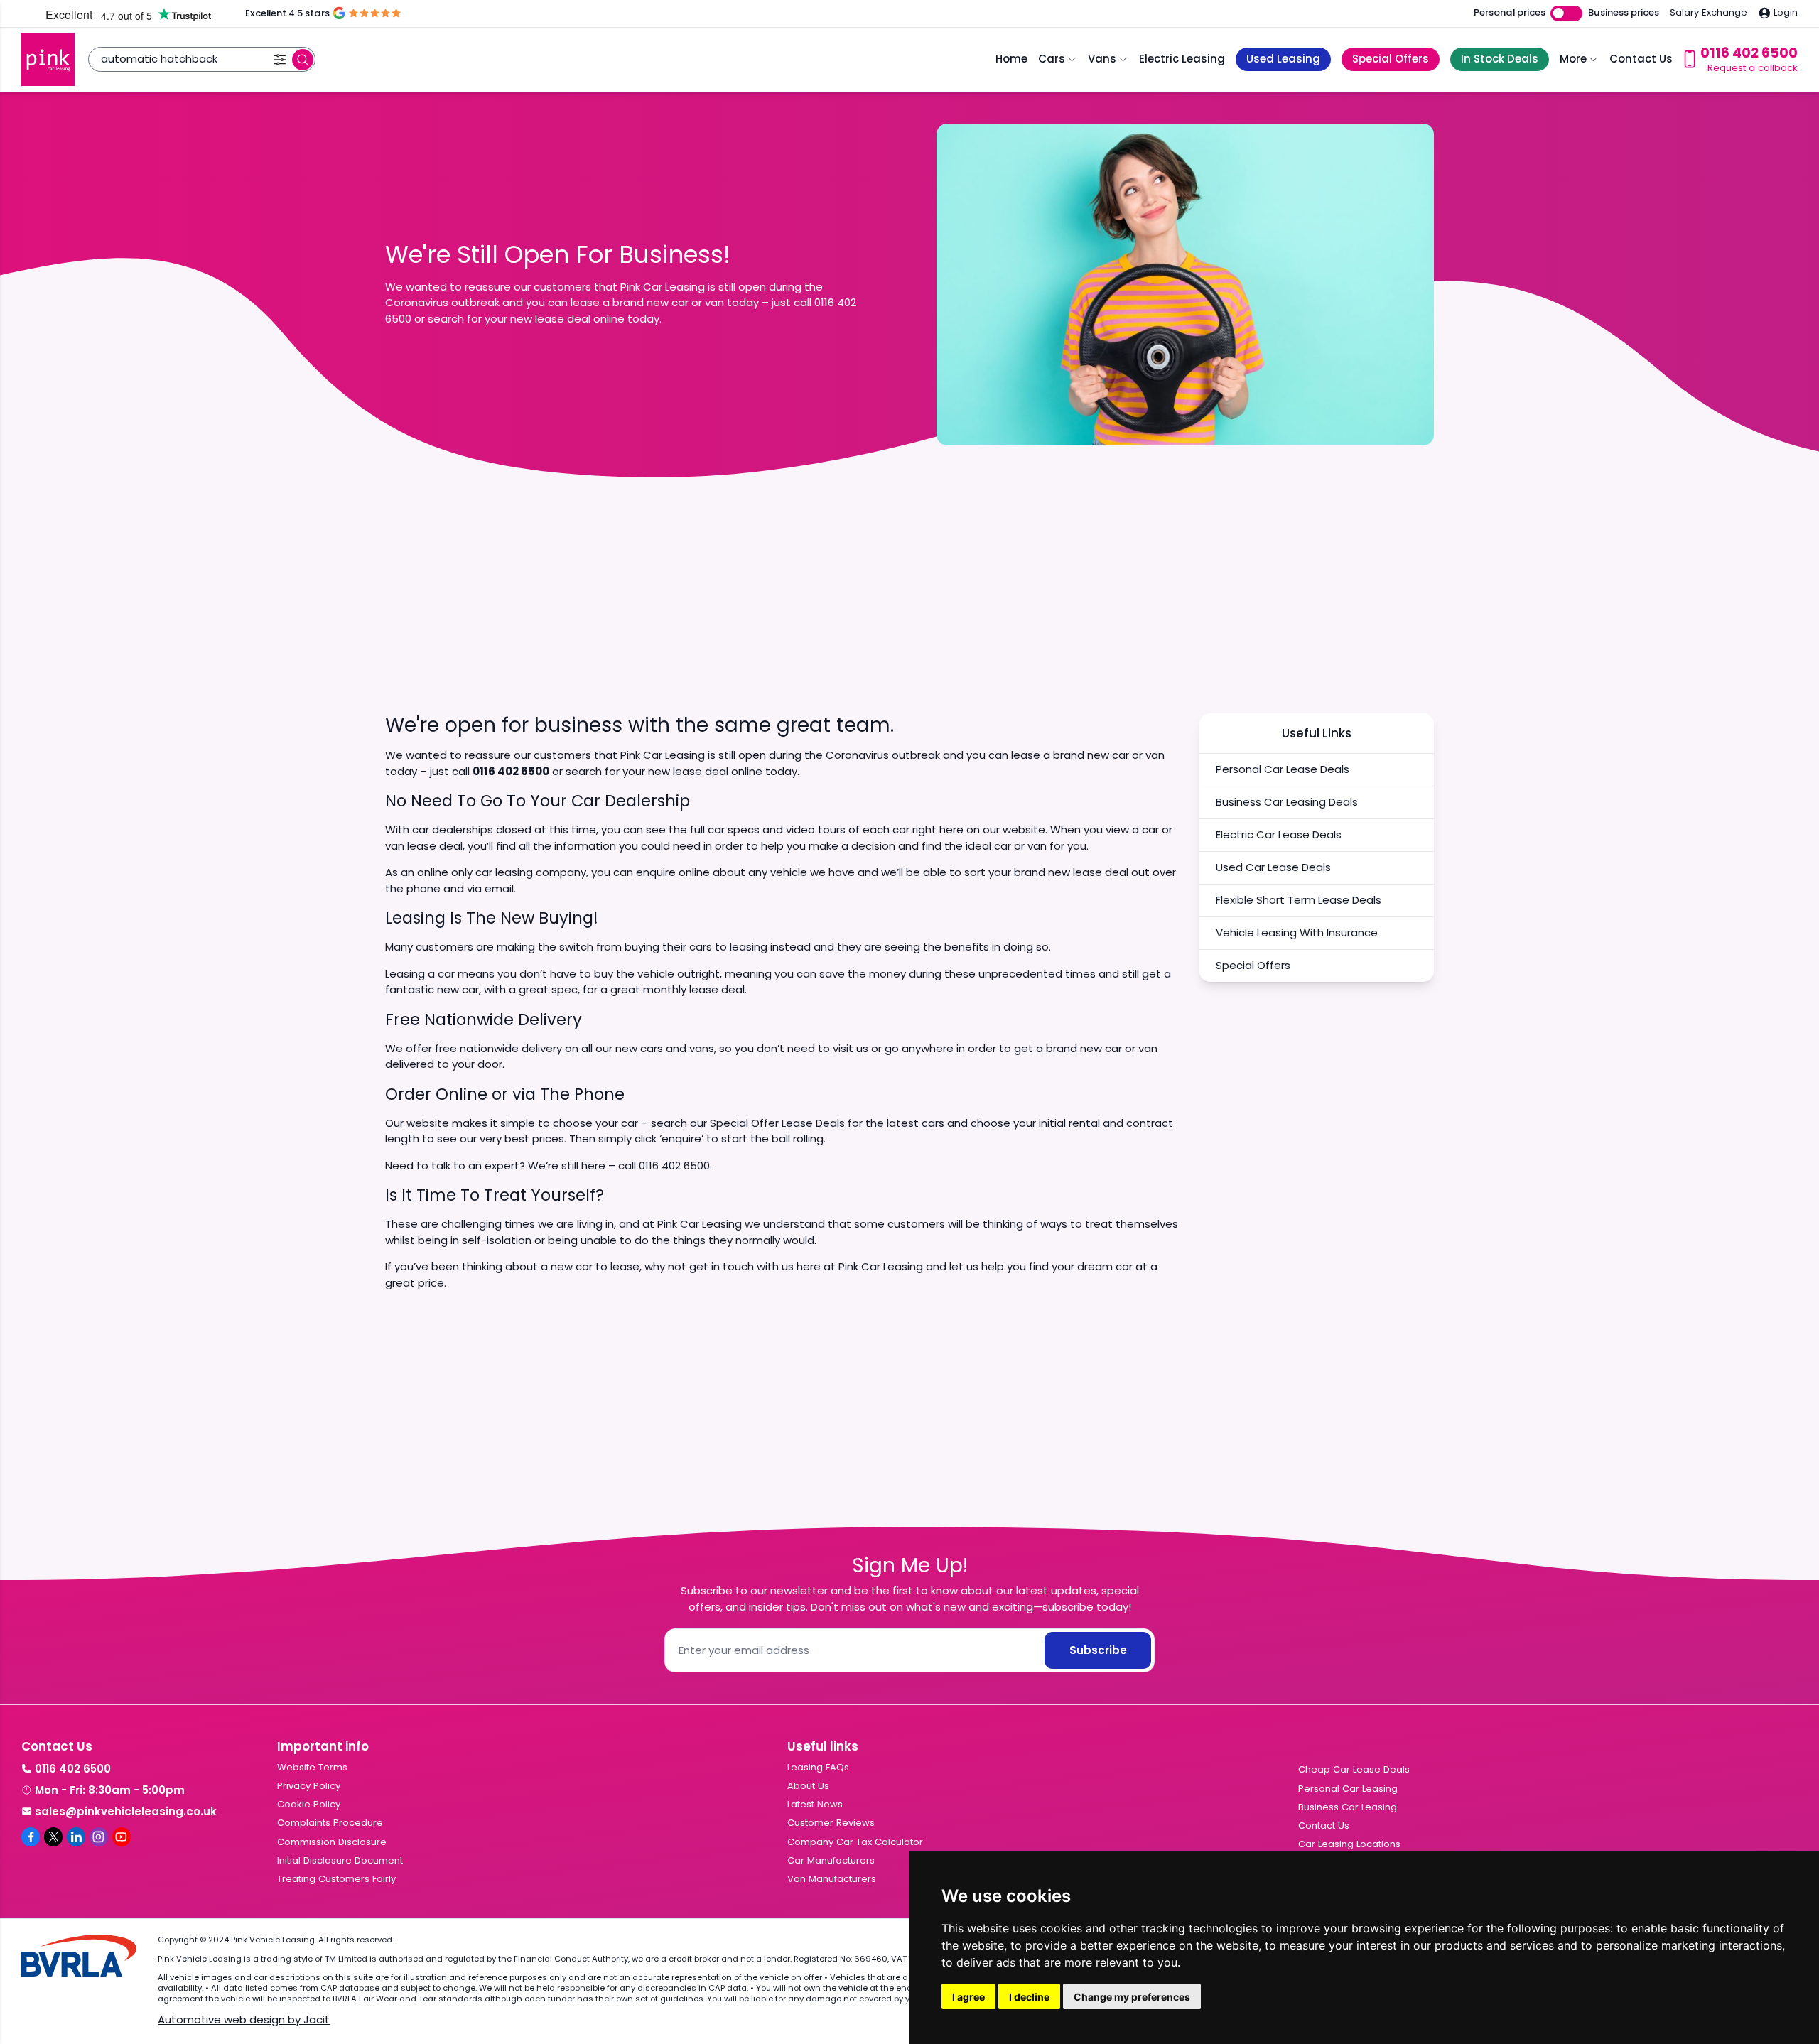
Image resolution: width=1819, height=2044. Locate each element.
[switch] (1566, 14)
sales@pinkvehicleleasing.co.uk (126, 1811)
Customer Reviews (831, 1823)
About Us (808, 1786)
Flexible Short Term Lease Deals (1299, 900)
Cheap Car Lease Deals (1354, 1769)
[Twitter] (53, 1837)
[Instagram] (99, 1837)
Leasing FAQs (818, 1767)
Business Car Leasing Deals (1287, 802)
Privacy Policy (309, 1786)
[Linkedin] (76, 1837)
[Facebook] (31, 1837)
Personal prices (1510, 13)
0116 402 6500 (73, 1769)
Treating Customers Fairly (336, 1879)
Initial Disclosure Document (340, 1860)
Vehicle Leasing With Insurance (1297, 932)
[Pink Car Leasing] (48, 59)
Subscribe (1098, 1650)
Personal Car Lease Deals (1283, 769)
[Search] (303, 60)
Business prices (1624, 13)
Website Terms (312, 1767)
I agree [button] (968, 1997)
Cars (1052, 59)
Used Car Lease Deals (1273, 867)
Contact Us (1641, 59)
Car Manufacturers (831, 1860)
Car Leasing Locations (1349, 1844)
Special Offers (1253, 965)
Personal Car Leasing (1348, 1789)
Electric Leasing (1182, 59)
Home (1011, 59)
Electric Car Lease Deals (1279, 834)
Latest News (815, 1804)
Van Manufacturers (832, 1879)
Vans (1102, 59)
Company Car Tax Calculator (855, 1842)
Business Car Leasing (1348, 1807)
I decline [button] (1029, 1997)
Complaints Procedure (330, 1823)
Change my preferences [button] (1132, 1997)
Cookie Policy (309, 1804)
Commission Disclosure (332, 1842)
